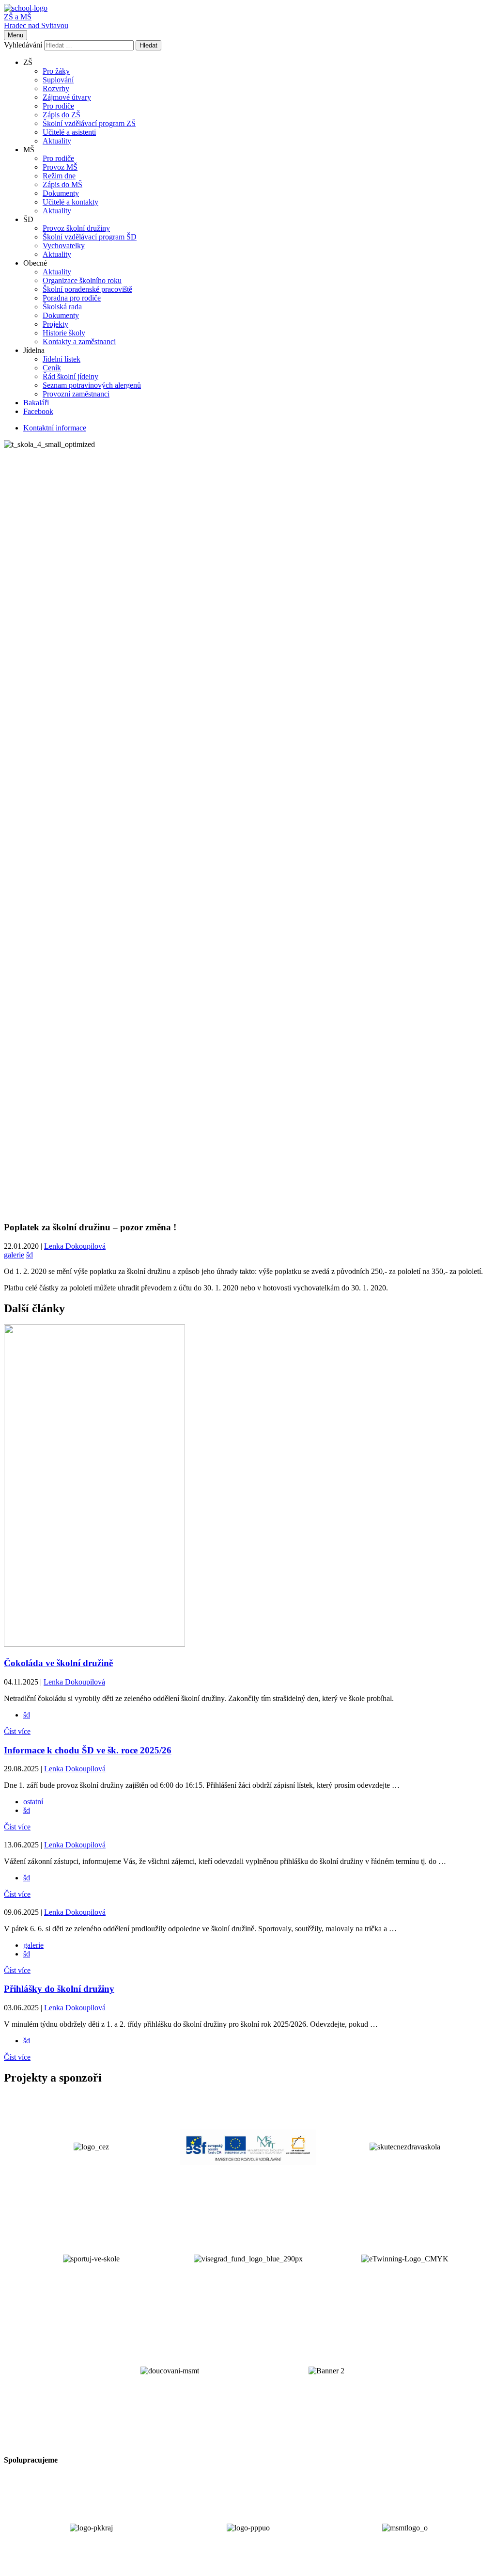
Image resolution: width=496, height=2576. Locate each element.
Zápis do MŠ (62, 184)
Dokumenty (61, 193)
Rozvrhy (56, 88)
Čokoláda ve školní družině (58, 1663)
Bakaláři (36, 403)
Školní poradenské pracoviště (87, 289)
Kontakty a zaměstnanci (79, 342)
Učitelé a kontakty (70, 202)
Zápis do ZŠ (62, 115)
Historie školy (64, 333)
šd (30, 1255)
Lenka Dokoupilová (75, 1246)
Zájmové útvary (67, 97)
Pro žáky (56, 71)
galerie (14, 1255)
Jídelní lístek (62, 359)
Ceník (52, 368)
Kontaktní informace (55, 428)
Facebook (38, 411)
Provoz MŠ (60, 167)
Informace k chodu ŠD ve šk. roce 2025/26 (88, 1750)
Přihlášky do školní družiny (59, 1989)
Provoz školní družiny (76, 228)
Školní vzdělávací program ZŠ (89, 123)
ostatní (33, 1802)
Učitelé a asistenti (69, 132)
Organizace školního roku (82, 280)
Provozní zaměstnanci (76, 394)
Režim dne (59, 176)
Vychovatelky (64, 246)
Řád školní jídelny (70, 376)
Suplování (58, 80)
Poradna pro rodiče (72, 298)
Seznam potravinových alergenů (92, 385)
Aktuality (57, 141)
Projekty (55, 324)
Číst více (17, 1731)
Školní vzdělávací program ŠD (90, 237)
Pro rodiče (58, 106)
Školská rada (62, 307)
